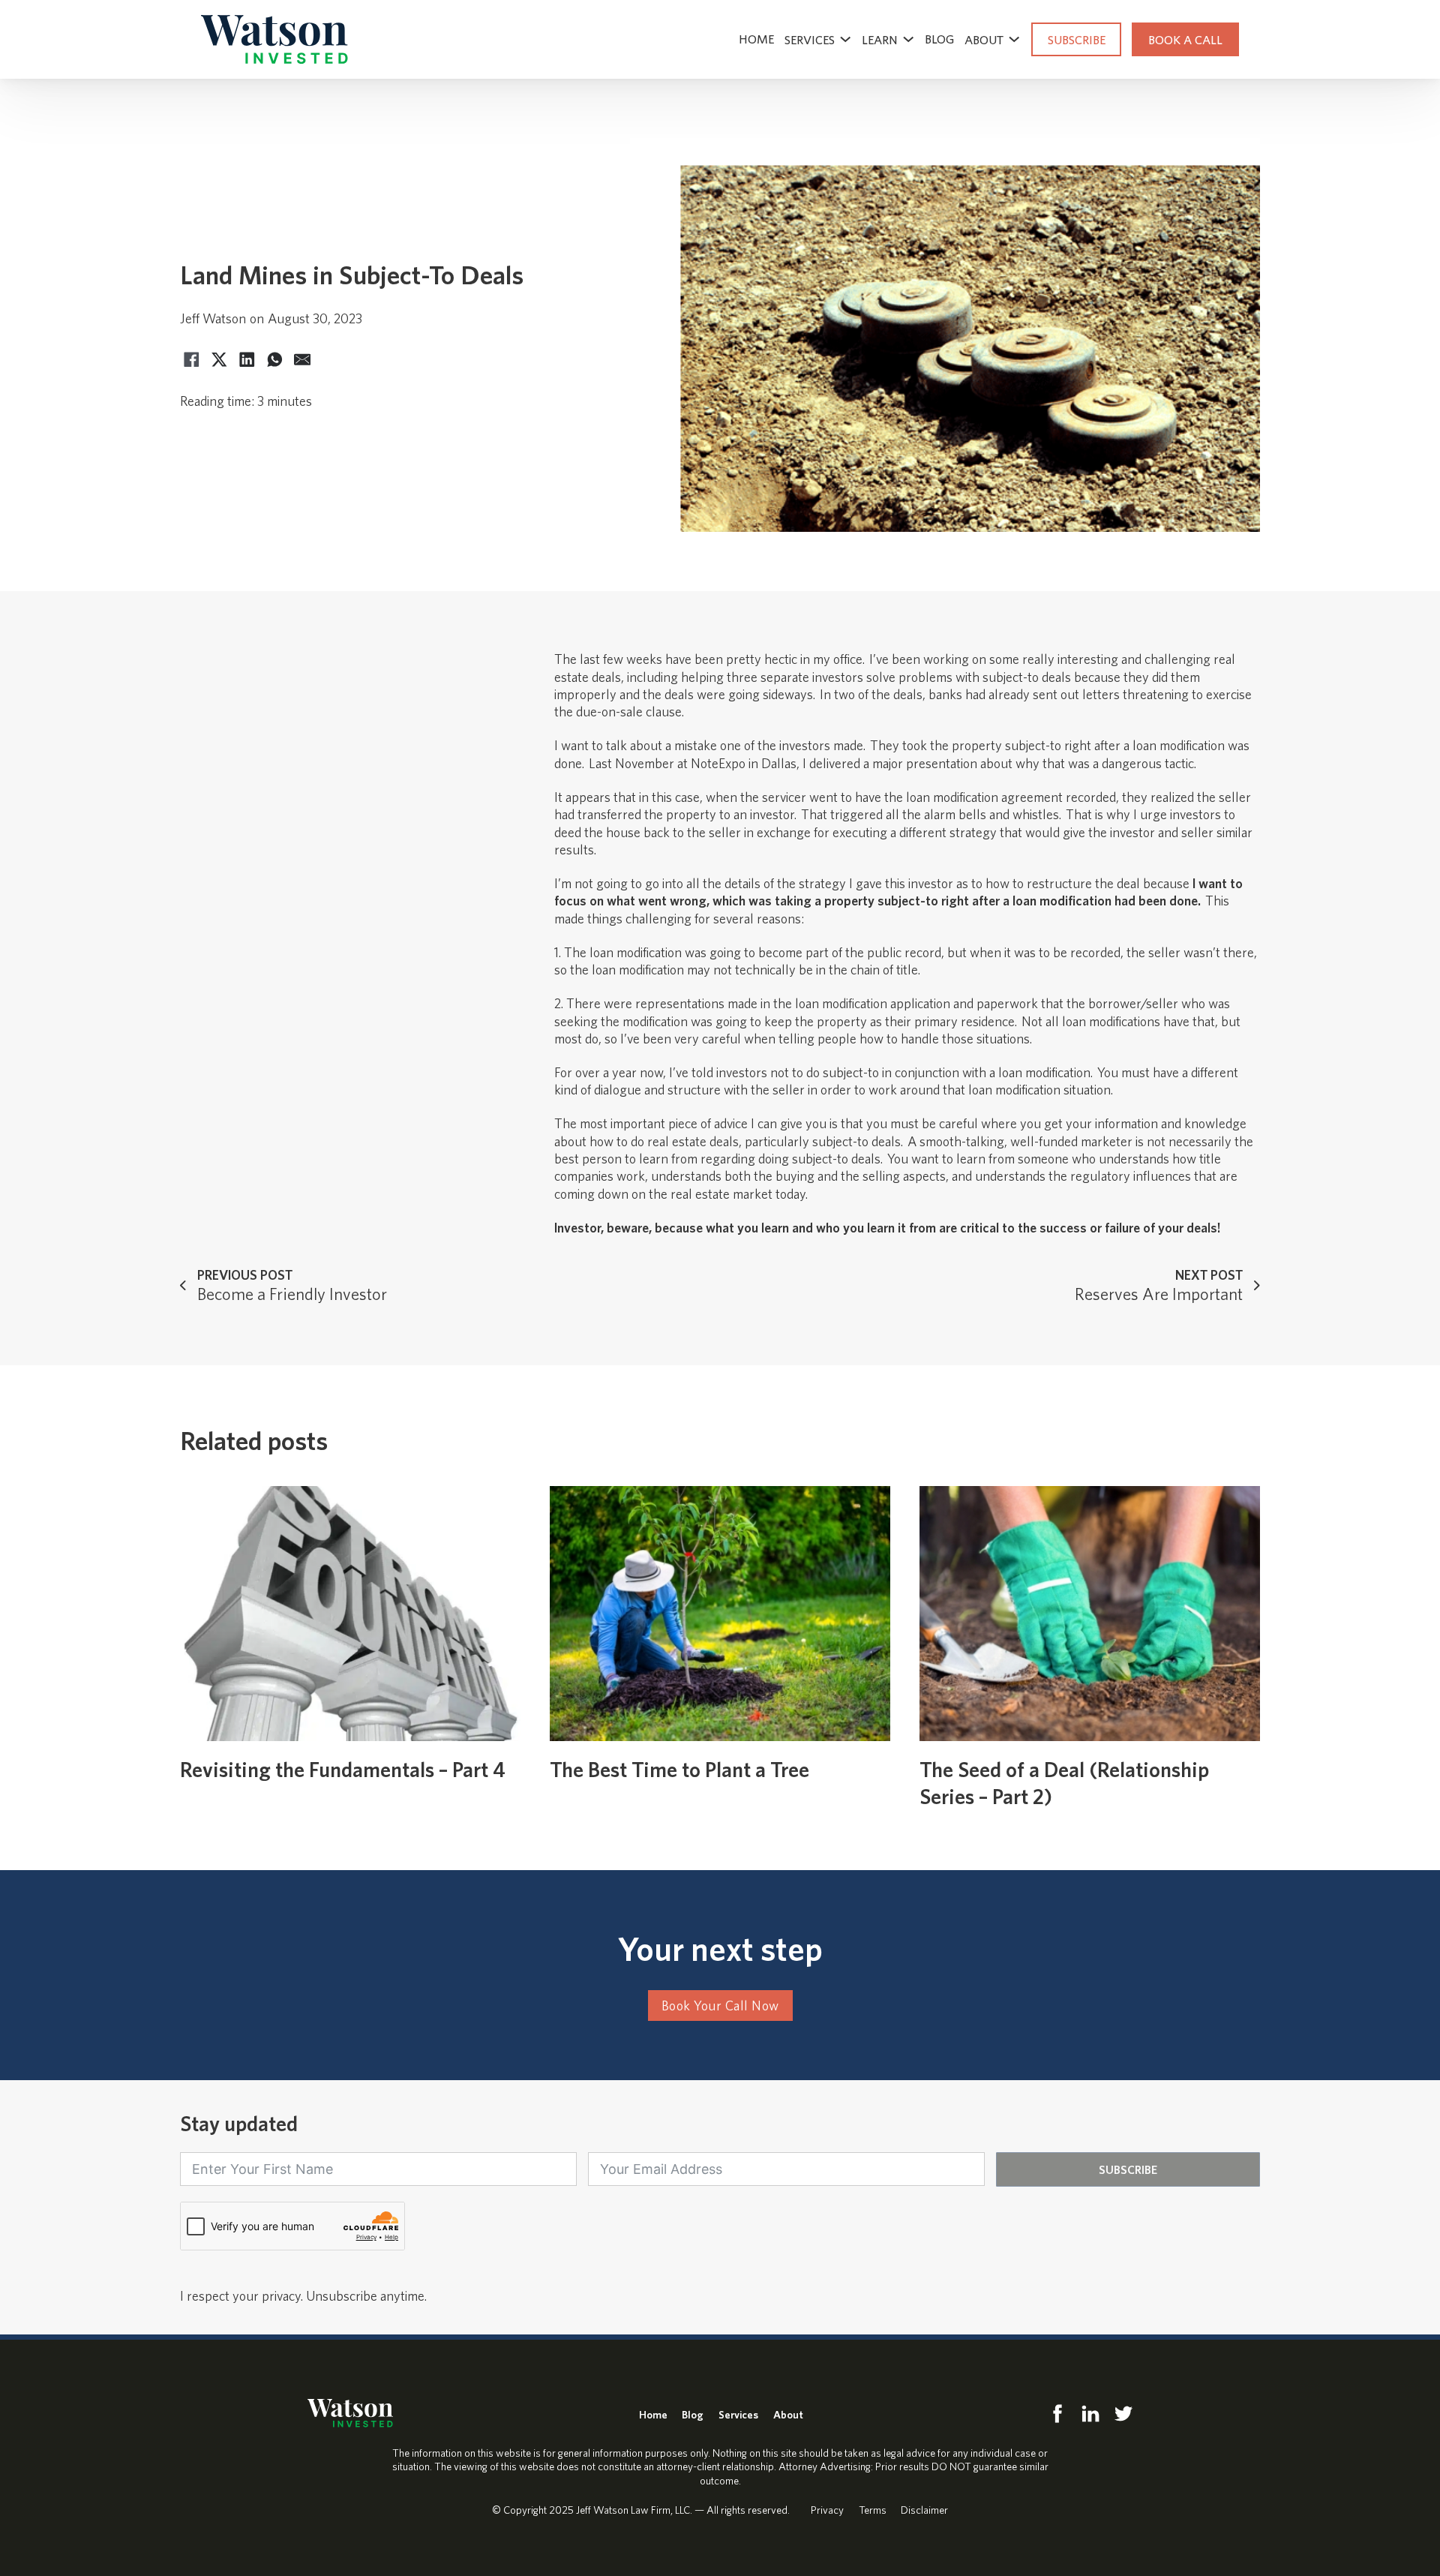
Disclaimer (924, 2510)
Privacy (827, 2510)
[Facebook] (191, 360)
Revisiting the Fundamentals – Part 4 (343, 1769)
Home (756, 39)
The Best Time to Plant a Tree (679, 1769)
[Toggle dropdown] (845, 39)
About (788, 2414)
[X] (219, 360)
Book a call (1185, 39)
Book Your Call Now (720, 2006)
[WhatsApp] (274, 360)
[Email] (302, 360)
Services (810, 39)
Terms (873, 2510)
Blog (939, 39)
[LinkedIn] (247, 360)
